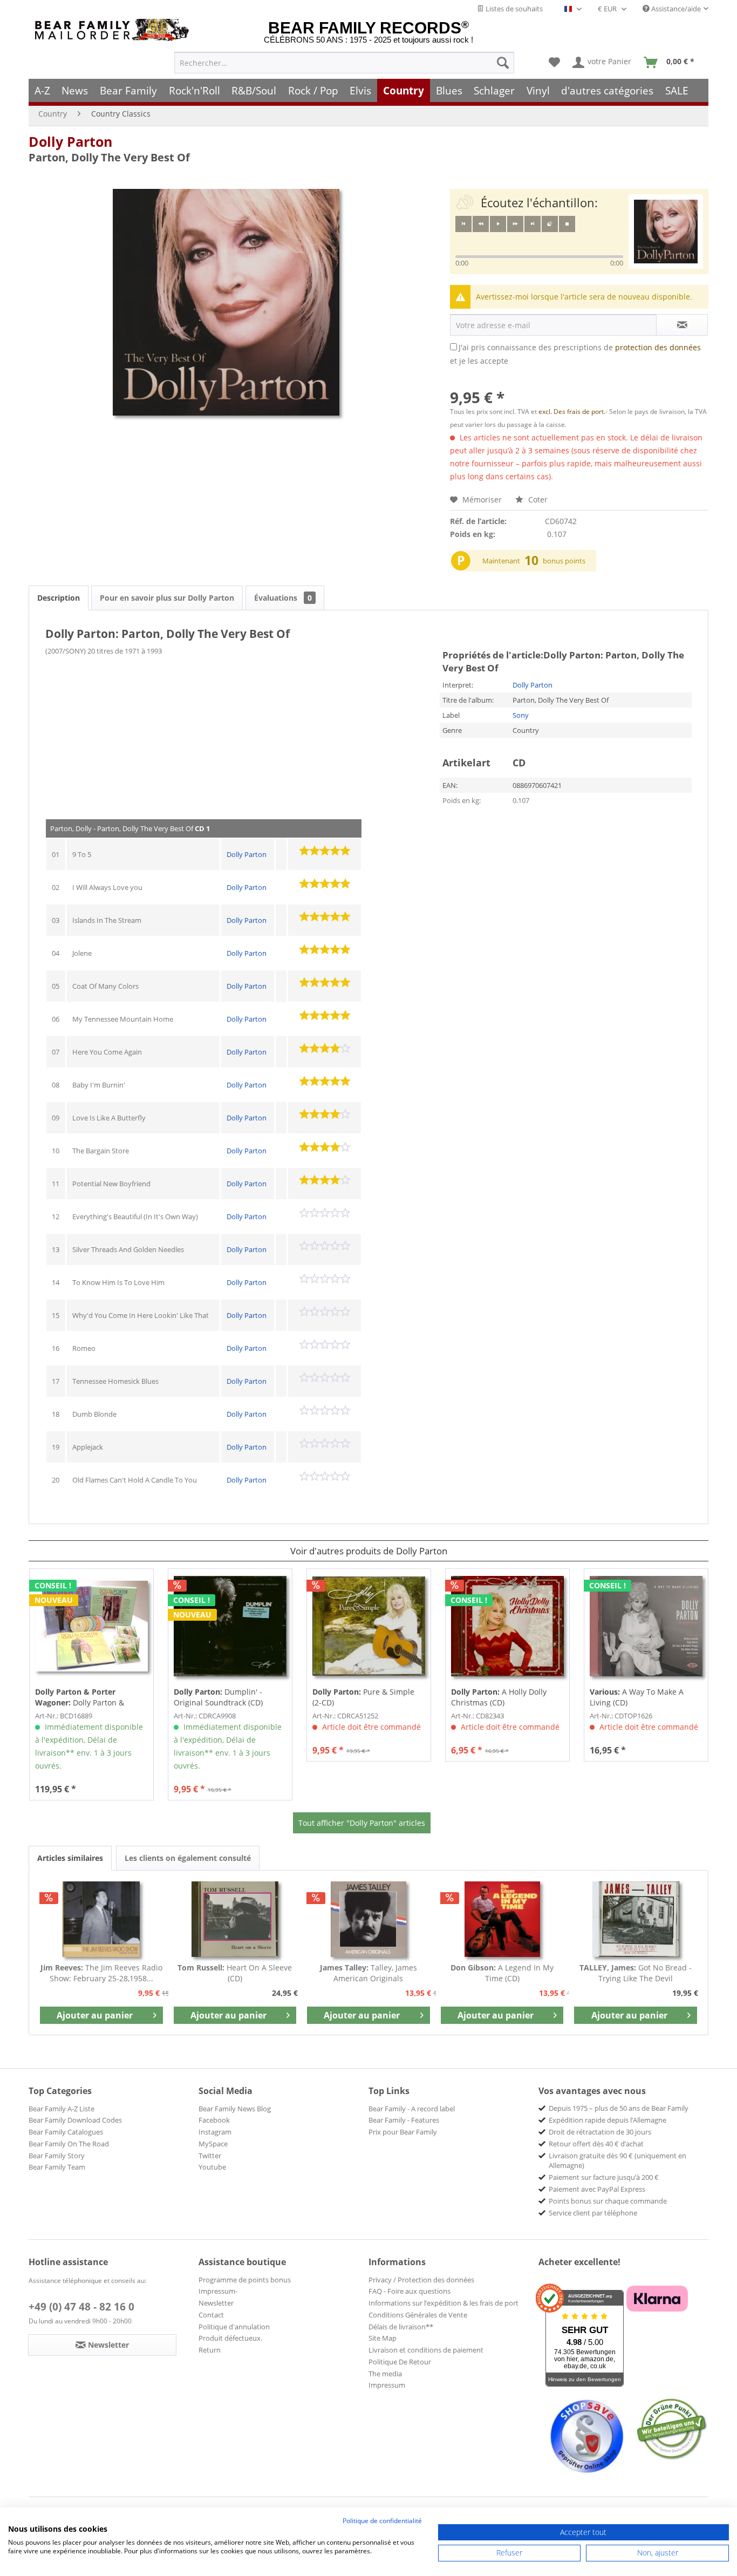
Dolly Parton (70, 141)
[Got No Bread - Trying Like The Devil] (636, 1919)
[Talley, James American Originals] (368, 1919)
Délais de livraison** (401, 2327)
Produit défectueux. (230, 2338)
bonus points (564, 561)
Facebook (214, 2120)
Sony (521, 715)
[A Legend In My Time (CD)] (502, 1919)
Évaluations (283, 598)
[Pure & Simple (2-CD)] (369, 1626)
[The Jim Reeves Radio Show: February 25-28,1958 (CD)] (101, 1919)
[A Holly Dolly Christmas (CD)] (507, 1626)
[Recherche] (503, 63)
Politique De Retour (400, 2362)
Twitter (210, 2156)
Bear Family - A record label (412, 2109)
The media (385, 2374)
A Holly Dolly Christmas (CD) (499, 1697)
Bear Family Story (57, 2156)
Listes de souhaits (513, 9)
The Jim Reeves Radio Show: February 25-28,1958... (101, 1973)
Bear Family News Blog (235, 2109)
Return (210, 2350)
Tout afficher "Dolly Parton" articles (362, 1823)
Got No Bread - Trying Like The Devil (636, 1973)
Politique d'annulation (234, 2327)
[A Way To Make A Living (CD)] (646, 1626)
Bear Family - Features (404, 2120)
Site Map (383, 2338)
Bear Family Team (57, 2167)
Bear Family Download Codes (75, 2120)
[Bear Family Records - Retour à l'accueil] (114, 30)
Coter (537, 499)
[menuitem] (344, 63)
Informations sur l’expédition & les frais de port (443, 2303)
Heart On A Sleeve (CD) (235, 1973)
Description (59, 598)
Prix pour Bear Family (403, 2132)
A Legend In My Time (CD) (502, 1973)
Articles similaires (70, 1858)
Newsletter (216, 2303)
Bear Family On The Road (69, 2144)
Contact (211, 2315)
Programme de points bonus (245, 2280)
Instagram (215, 2132)
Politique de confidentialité (382, 2521)
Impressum (387, 2385)
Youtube (212, 2167)
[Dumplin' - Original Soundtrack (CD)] (230, 1626)
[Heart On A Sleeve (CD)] (235, 1919)
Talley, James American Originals (368, 1973)
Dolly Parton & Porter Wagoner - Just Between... (80, 1697)
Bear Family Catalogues (66, 2132)
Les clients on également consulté (188, 1858)
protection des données (658, 347)
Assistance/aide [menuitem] (675, 9)
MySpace (213, 2144)
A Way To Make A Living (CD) (637, 1697)
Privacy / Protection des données (421, 2280)
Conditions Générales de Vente (418, 2315)
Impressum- (218, 2291)
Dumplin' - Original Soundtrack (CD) (218, 1697)
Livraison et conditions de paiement (426, 2350)
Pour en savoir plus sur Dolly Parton (167, 598)
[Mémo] (554, 63)
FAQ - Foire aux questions (410, 2291)
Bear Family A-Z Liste (62, 2109)
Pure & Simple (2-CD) (363, 1697)
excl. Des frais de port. (572, 412)
